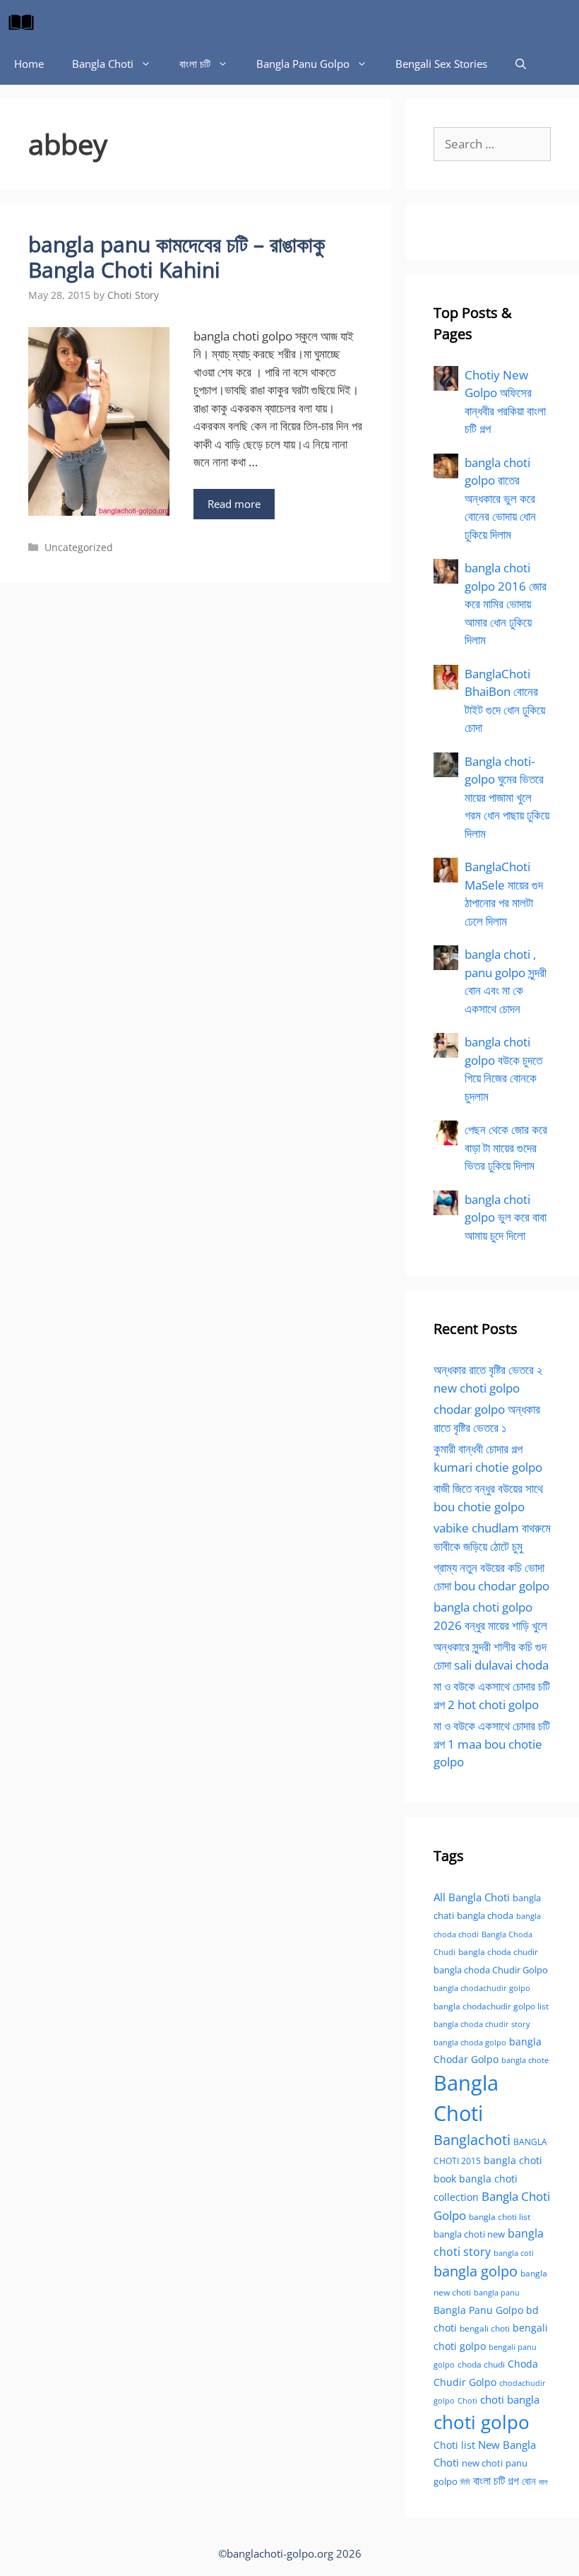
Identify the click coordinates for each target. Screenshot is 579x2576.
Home (29, 64)
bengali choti (485, 2328)
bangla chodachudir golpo (482, 1988)
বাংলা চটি (195, 64)
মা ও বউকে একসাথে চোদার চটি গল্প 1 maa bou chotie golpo (492, 1744)
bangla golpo (476, 2271)
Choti (467, 2400)
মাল (543, 2482)
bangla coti (514, 2253)
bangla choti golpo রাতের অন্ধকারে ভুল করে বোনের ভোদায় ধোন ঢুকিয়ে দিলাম (500, 498)
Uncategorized (79, 547)
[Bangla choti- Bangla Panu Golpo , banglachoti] (25, 21)
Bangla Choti (103, 64)
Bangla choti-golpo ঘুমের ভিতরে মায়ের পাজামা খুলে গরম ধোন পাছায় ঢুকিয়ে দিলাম (507, 797)
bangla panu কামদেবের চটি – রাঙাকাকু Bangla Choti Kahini (177, 257)
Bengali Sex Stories (441, 64)
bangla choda (485, 1915)
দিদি (465, 2482)
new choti (482, 2463)
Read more (234, 504)
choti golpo (482, 2422)
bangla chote (525, 2060)
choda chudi (481, 2364)
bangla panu (497, 2292)
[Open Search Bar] (521, 64)
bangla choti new (469, 2234)
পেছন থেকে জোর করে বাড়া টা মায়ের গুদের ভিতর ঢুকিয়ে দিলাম (506, 1147)
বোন (529, 2481)
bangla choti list (500, 2217)
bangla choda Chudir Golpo (491, 1970)
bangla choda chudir (498, 1952)
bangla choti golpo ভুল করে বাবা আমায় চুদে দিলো (506, 1217)
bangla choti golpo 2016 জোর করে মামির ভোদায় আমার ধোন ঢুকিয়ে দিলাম (506, 604)
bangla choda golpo (470, 2043)
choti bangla (510, 2399)
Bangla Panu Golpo (303, 64)
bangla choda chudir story (482, 2024)
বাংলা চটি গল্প (496, 2481)
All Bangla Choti (472, 1897)
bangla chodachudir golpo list (491, 2006)
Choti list (454, 2445)
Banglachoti (472, 2140)
